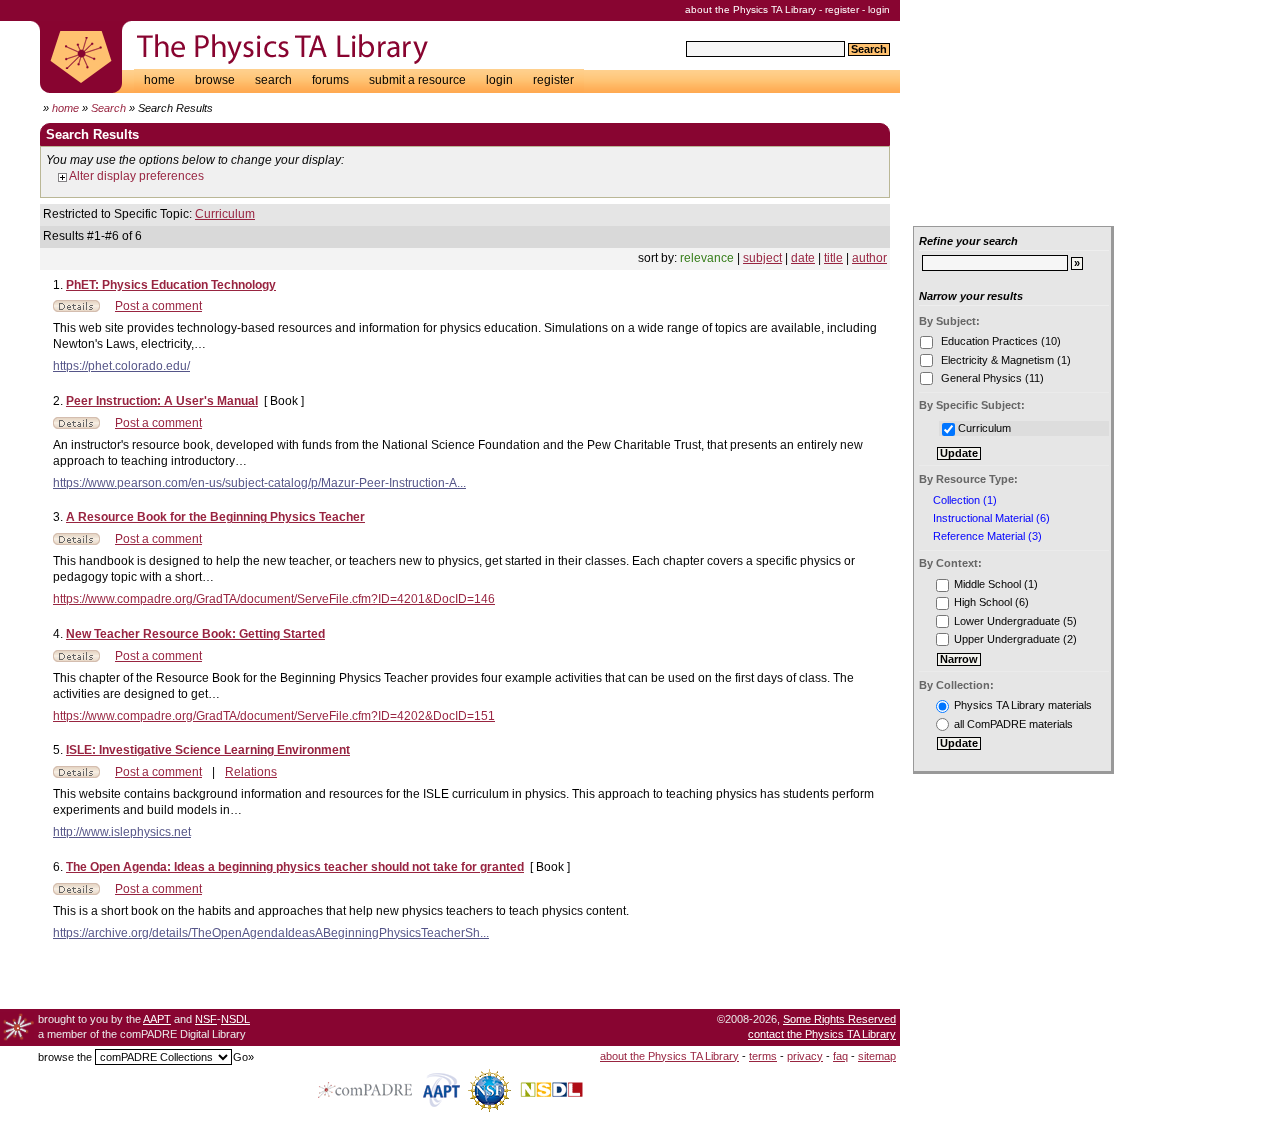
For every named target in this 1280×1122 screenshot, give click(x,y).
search (273, 80)
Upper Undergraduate (1007, 639)
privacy (805, 1056)
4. (59, 634)
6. (59, 867)
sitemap (877, 1056)
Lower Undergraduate (1007, 621)
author (869, 258)
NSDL (235, 1019)
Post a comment (158, 306)
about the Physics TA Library (750, 9)
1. (59, 285)
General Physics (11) (991, 378)
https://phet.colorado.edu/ (121, 366)
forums (330, 80)
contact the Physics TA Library (822, 1034)
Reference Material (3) (987, 536)
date (803, 258)
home (159, 80)
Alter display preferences (135, 176)
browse (215, 80)
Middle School (987, 584)
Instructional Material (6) (991, 518)
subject (762, 258)
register (842, 9)
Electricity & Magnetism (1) (1004, 360)
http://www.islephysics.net (122, 832)
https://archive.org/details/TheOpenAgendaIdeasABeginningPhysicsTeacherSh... (271, 933)
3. (59, 517)
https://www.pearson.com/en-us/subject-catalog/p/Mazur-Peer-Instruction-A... (259, 483)
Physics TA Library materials (1023, 705)
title (833, 258)
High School (983, 602)
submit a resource (417, 80)
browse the (65, 1057)
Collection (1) (965, 500)
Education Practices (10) (999, 341)
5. (59, 750)
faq (840, 1056)
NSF (206, 1019)
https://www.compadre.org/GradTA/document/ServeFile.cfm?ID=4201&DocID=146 (274, 599)
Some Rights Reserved (839, 1019)
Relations (251, 772)
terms (763, 1056)
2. (59, 401)
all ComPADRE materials (1013, 724)
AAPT (157, 1019)
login (879, 9)
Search (108, 108)
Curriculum (225, 214)
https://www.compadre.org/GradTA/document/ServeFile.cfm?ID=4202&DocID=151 (274, 716)
